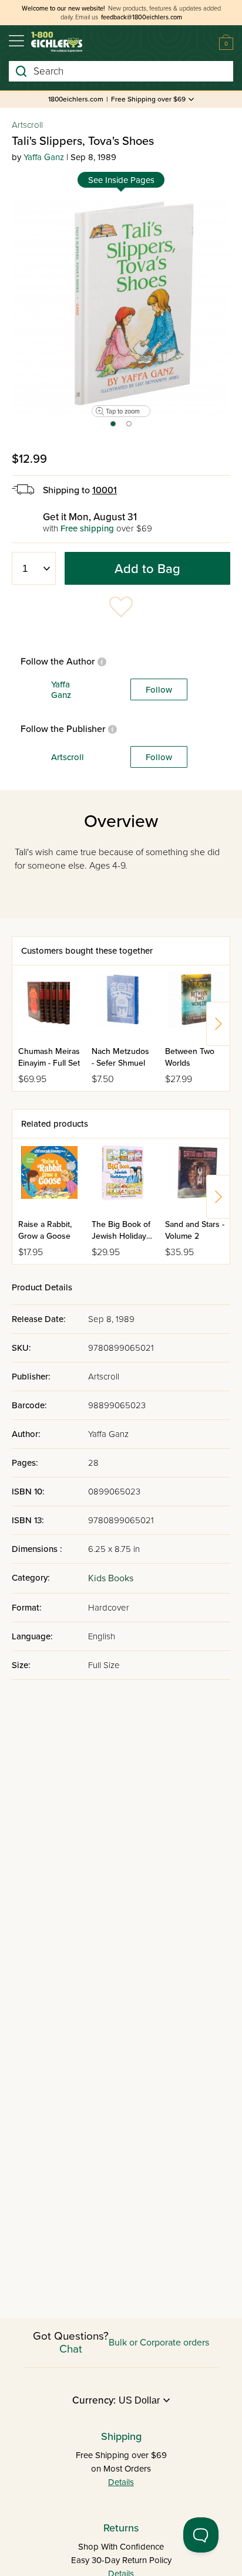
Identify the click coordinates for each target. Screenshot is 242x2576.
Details (121, 2482)
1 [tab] (112, 428)
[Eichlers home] (57, 42)
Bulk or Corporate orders (159, 2343)
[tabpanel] (121, 307)
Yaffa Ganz (44, 157)
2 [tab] (130, 428)
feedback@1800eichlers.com (142, 17)
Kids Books (111, 1578)
